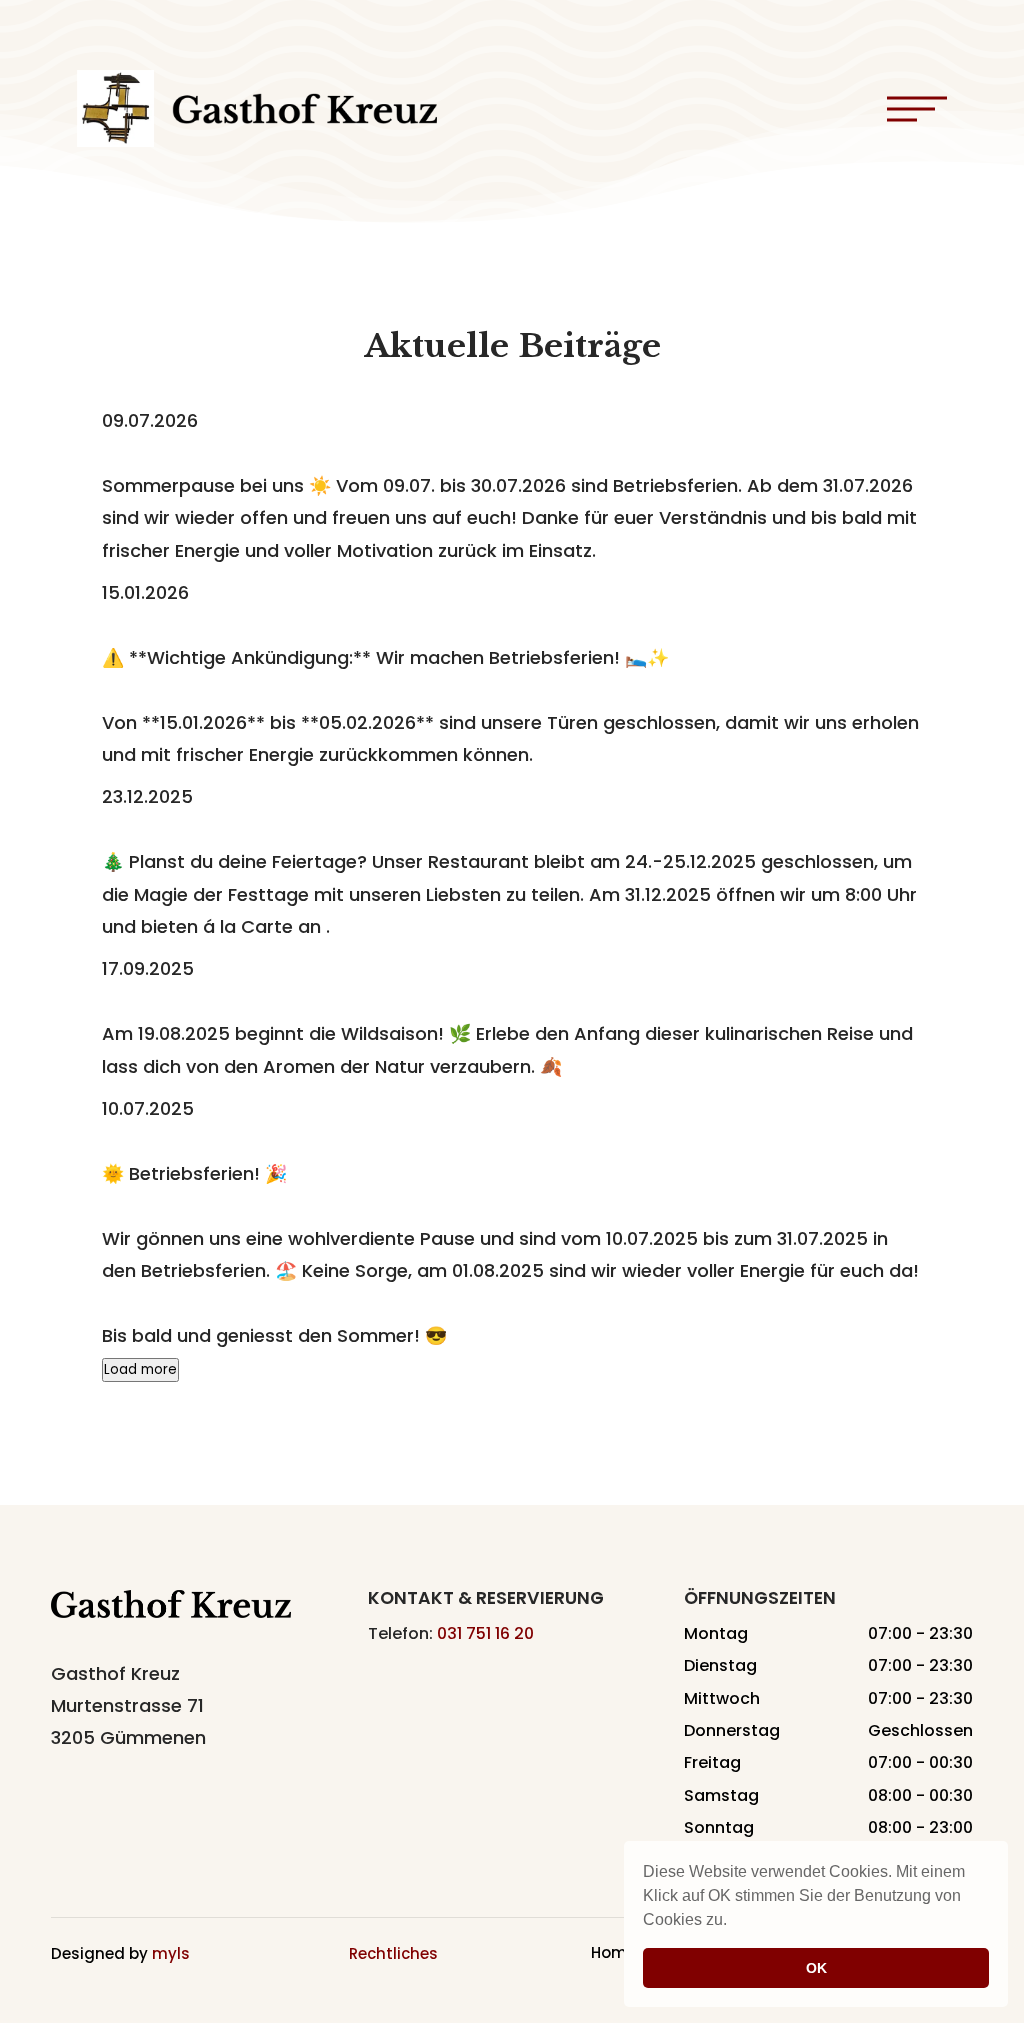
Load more (140, 1369)
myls (171, 1953)
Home (613, 1954)
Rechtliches (393, 1953)
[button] (734, 1922)
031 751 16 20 (485, 1633)
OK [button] (816, 1968)
